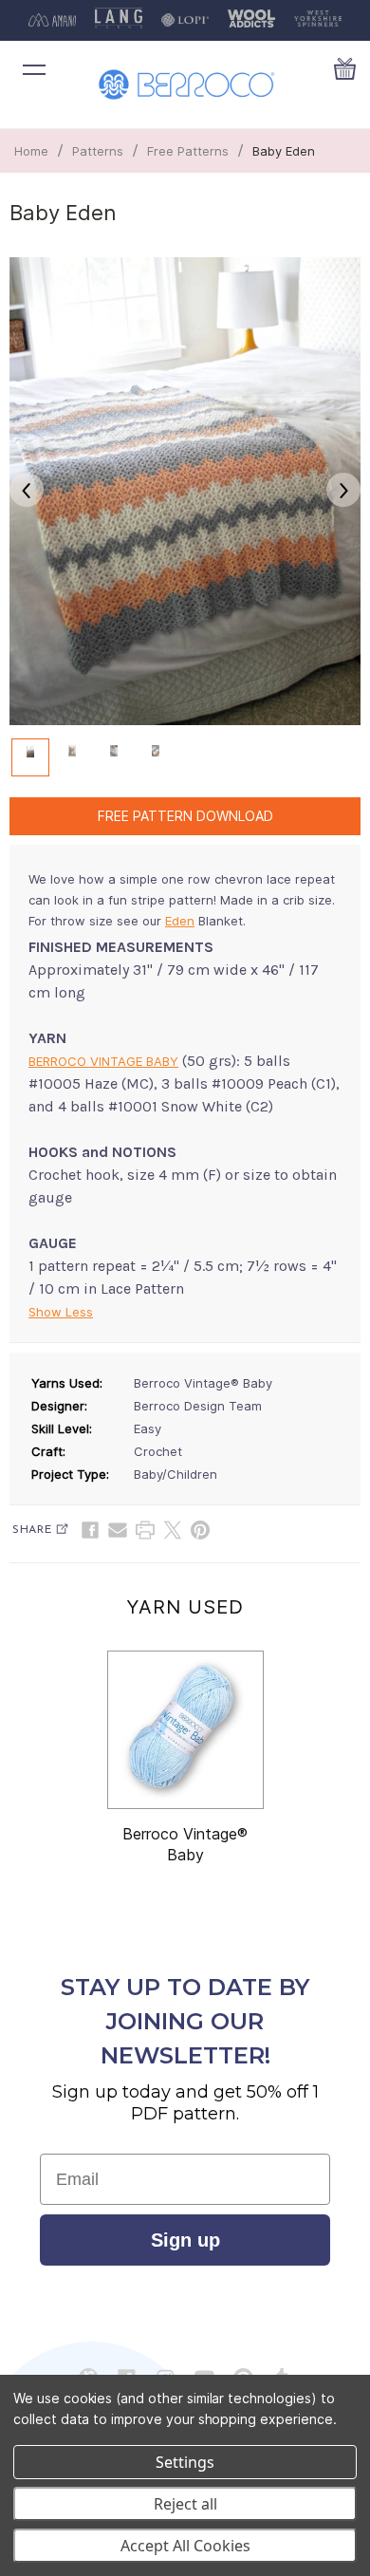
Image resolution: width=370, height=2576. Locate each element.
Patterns (98, 151)
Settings (185, 2462)
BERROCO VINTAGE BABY (103, 1061)
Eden (180, 921)
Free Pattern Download (185, 816)
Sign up (185, 2240)
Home (31, 151)
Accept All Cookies (185, 2546)
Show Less (61, 1312)
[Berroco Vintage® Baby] (185, 1730)
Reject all (185, 2504)
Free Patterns (188, 151)
